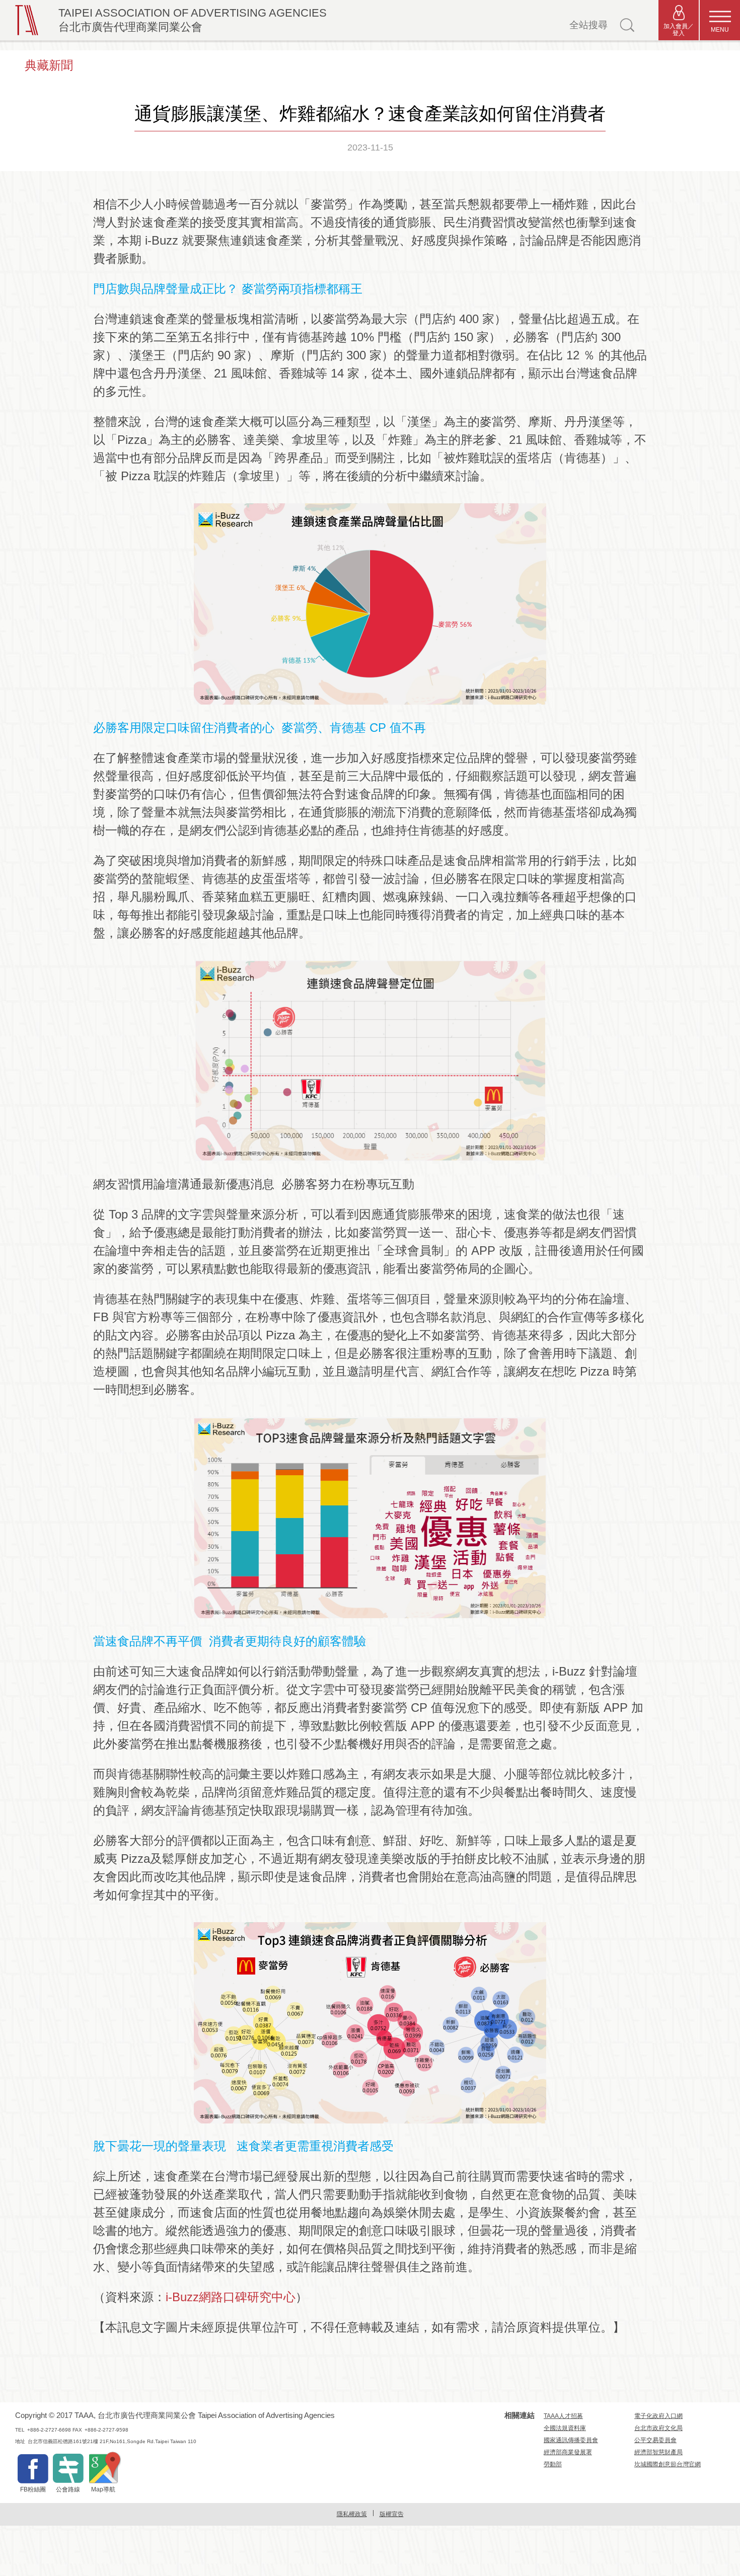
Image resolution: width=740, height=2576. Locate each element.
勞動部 (553, 2464)
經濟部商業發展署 (568, 2452)
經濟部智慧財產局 (658, 2452)
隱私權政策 (352, 2514)
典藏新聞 (49, 65)
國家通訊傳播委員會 (571, 2440)
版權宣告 (392, 2514)
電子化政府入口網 (658, 2416)
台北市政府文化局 (658, 2428)
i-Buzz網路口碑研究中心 (231, 2297)
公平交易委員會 (655, 2440)
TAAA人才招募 (563, 2416)
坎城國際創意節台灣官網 (668, 2464)
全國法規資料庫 (565, 2428)
